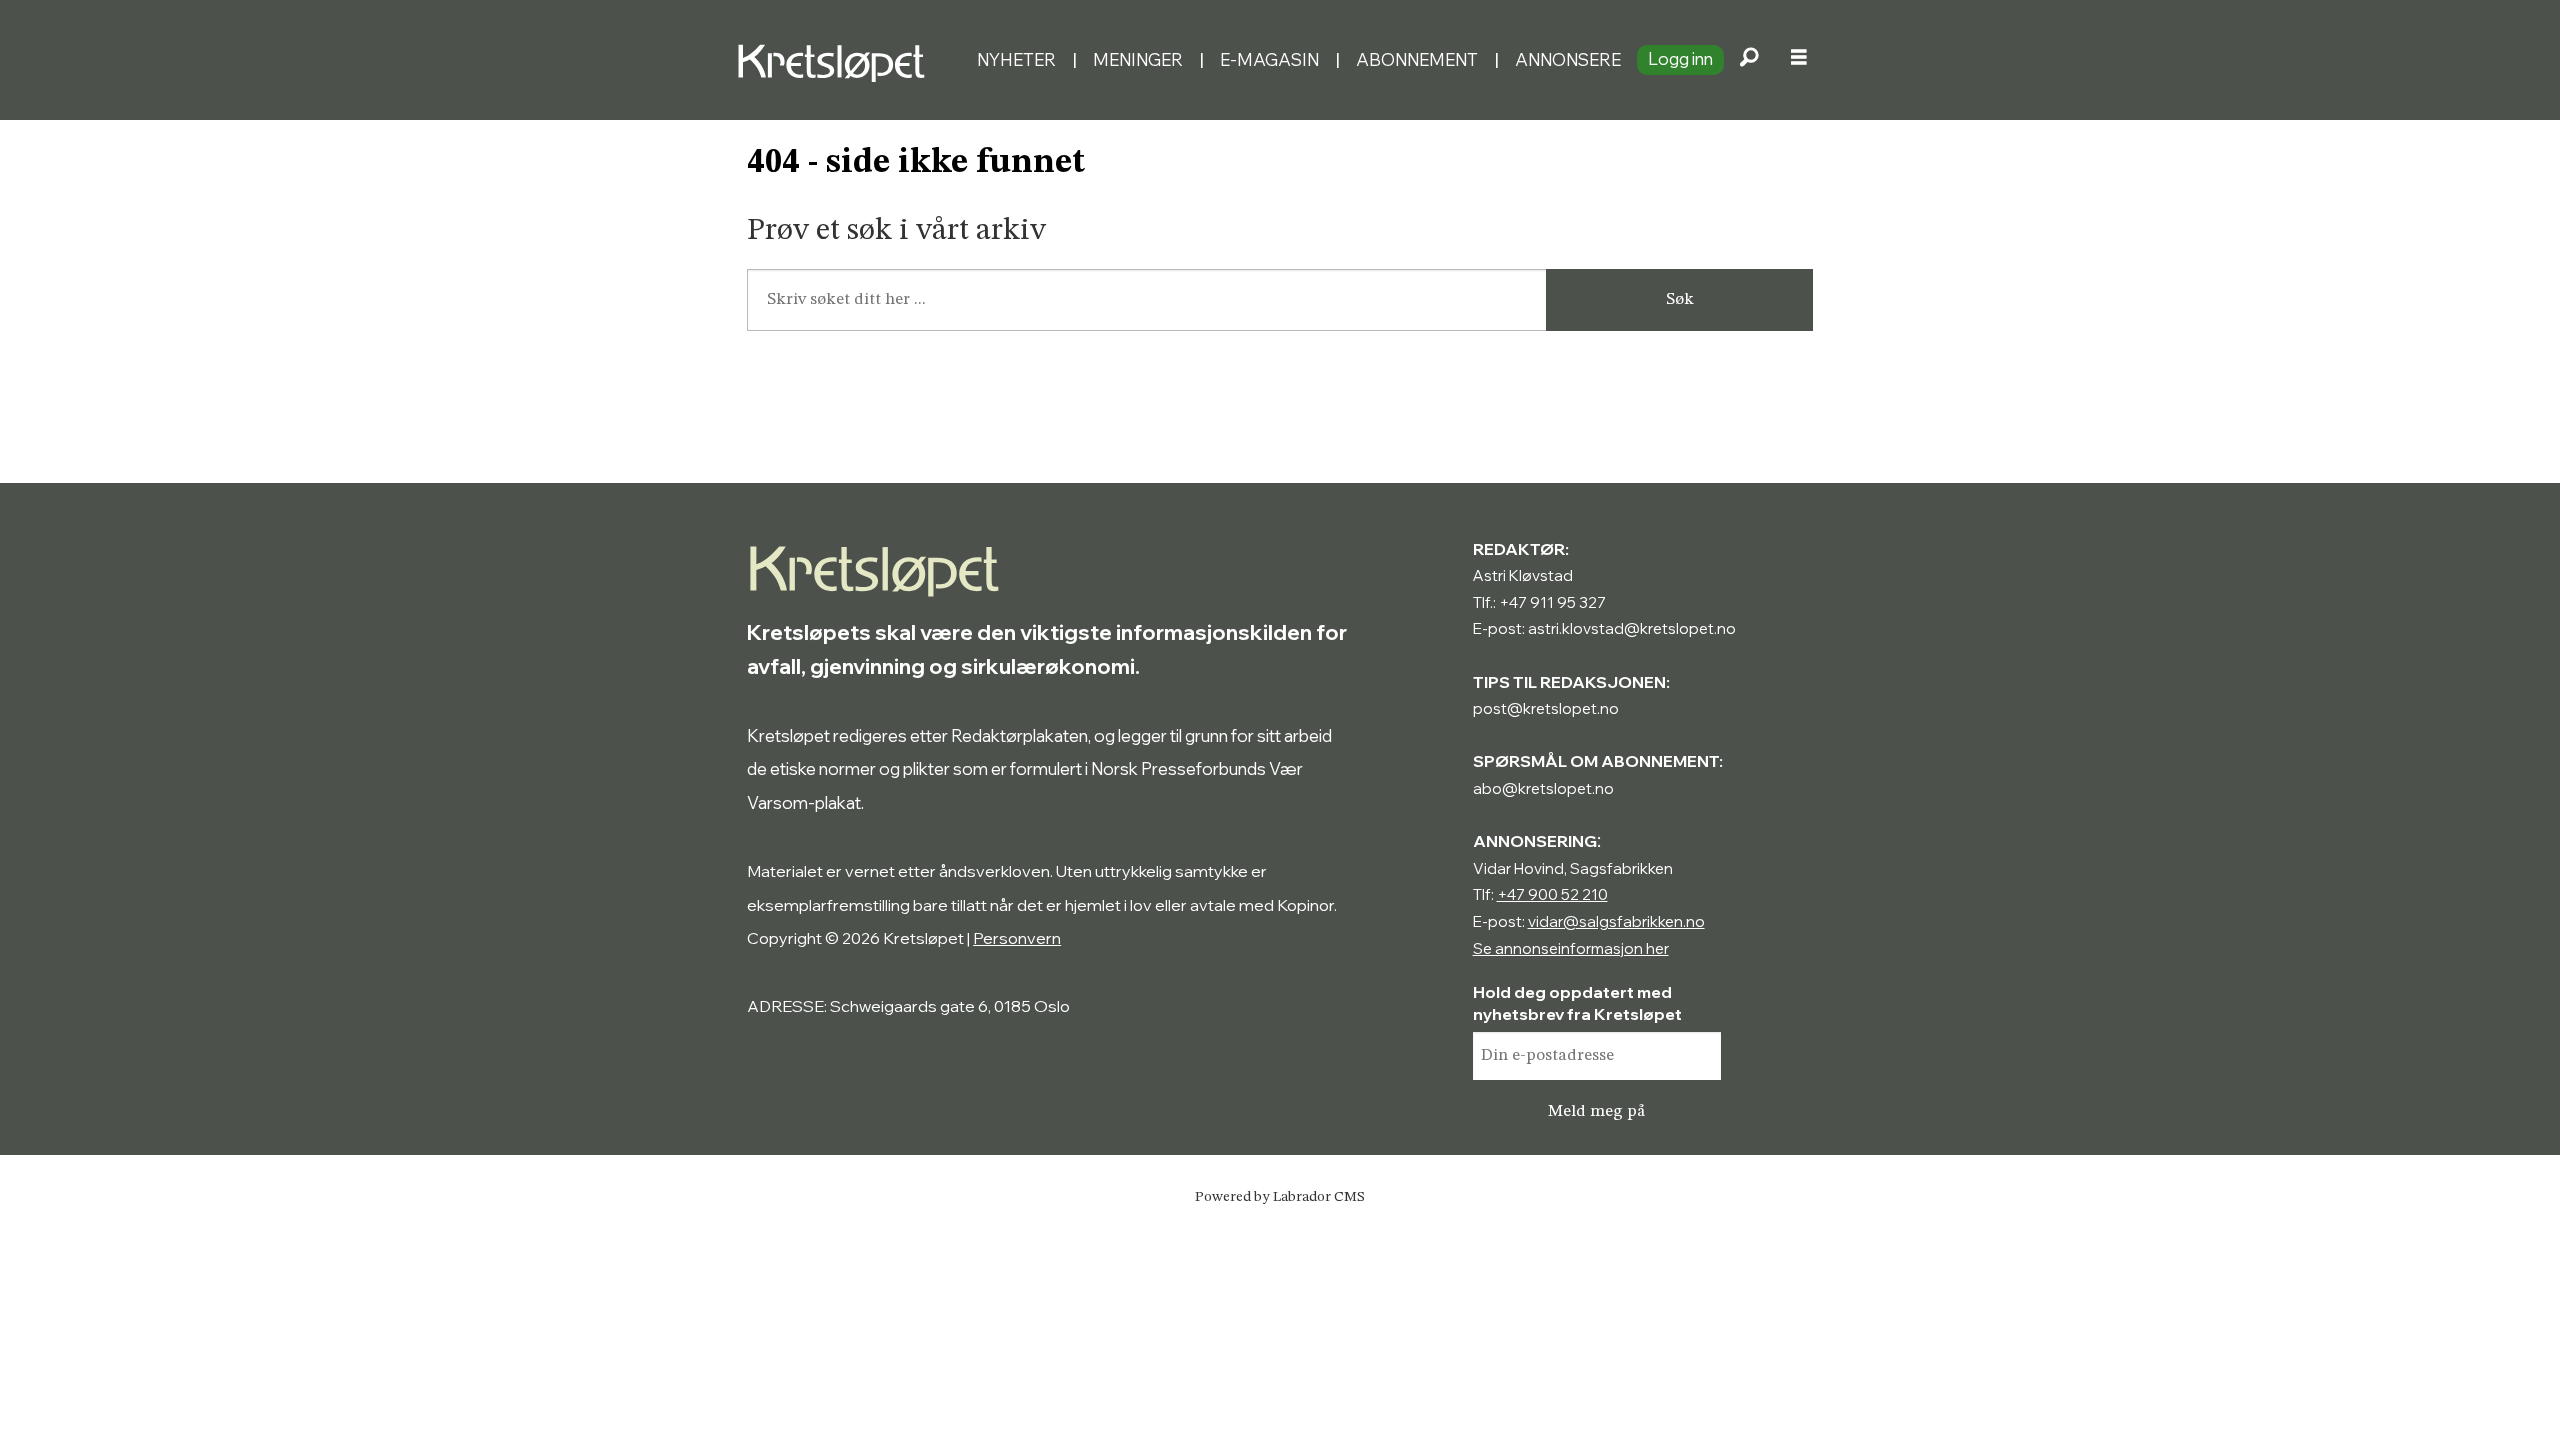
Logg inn (1680, 58)
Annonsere (1568, 59)
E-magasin (1269, 59)
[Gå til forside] (848, 60)
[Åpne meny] (1799, 60)
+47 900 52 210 (1552, 894)
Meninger (1138, 59)
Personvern (1017, 938)
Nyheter (1016, 59)
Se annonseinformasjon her (1571, 948)
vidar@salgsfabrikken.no (1616, 921)
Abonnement (1417, 59)
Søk (1680, 299)
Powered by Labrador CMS (1280, 1197)
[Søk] (1749, 60)
